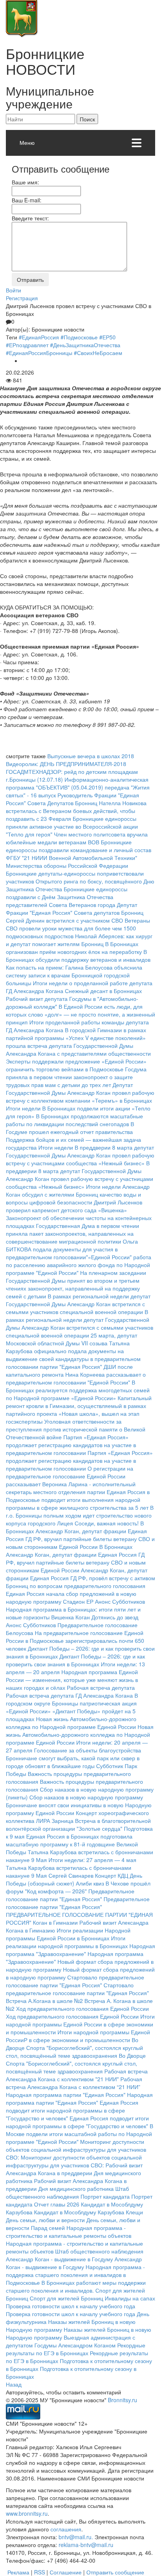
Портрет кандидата (105, 2196)
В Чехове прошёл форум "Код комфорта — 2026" (78, 1887)
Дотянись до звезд (115, 1617)
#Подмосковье (79, 337)
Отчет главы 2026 (57, 2204)
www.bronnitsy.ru (27, 2513)
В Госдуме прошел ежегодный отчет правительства (70, 1128)
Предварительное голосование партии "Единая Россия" (70, 1895)
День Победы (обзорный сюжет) (74, 1879)
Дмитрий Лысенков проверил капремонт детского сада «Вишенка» (74, 1206)
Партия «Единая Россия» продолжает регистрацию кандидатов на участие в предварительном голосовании (71, 1445)
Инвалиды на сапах (130, 2298)
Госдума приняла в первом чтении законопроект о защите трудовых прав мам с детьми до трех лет (76, 1077)
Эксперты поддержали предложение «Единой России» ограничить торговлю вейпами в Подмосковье (76, 1065)
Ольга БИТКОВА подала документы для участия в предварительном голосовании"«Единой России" (72, 1249)
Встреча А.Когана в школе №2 (44, 2001)
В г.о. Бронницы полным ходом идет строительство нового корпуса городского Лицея (80, 1515)
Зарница (63, 1821)
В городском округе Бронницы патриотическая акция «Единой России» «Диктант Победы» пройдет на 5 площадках (72, 1707)
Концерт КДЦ (112, 1875)
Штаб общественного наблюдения (67, 2192)
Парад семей (48, 2228)
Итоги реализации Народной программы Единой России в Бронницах (68, 1934)
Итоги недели (23, 1108)
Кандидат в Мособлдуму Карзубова (79, 2212)
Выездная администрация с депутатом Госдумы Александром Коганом (71, 2341)
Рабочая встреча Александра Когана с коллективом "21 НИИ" (77, 2075)
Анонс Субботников (120, 1601)
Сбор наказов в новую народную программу (86, 1797)
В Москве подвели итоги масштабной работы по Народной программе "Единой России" (80, 2134)
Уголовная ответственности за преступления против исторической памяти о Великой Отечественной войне (76, 1429)
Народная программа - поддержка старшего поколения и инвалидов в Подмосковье (75, 2275)
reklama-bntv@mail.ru (86, 2545)
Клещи (134, 2212)
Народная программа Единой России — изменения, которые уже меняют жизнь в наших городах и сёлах (72, 1680)
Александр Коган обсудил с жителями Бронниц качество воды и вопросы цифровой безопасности (78, 1194)
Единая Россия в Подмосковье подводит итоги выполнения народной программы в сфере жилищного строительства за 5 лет (78, 1500)
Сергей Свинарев (71, 1875)
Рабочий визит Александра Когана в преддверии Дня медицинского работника (74, 2173)
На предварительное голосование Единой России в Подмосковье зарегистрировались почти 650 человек (75, 1640)
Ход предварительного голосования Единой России (82, 2008)
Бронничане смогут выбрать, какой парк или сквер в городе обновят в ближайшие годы (73, 1762)
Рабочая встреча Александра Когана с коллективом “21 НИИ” (74, 2083)
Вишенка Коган (71, 1617)
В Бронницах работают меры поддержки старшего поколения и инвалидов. (76, 2286)
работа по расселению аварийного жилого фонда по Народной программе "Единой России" (79, 1265)
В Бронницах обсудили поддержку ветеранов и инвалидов (78, 955)
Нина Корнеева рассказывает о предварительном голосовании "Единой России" (76, 1378)
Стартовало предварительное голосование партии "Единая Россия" (75, 1981)
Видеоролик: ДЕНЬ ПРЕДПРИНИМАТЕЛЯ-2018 (66, 764)
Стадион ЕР (78, 1601)
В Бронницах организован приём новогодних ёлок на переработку (74, 948)
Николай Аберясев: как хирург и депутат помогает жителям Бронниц (79, 940)
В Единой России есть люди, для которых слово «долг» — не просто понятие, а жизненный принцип (80, 1014)
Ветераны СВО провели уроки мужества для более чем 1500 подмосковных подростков (78, 928)
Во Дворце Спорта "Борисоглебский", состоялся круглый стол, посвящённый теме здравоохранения (74, 2048)
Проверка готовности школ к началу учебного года (71, 2306)
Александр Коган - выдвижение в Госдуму (59, 2259)
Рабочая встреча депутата (101, 1687)
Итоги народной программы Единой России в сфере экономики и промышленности (80, 2024)
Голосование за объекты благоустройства (88, 1750)
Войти (13, 290)
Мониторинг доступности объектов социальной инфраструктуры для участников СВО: (76, 2149)
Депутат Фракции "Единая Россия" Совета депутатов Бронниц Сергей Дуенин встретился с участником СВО (75, 912)
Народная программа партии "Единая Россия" (66, 2095)
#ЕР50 (107, 337)
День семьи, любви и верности (45, 2220)
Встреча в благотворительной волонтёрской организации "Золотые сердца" (78, 1824)
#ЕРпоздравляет (27, 345)
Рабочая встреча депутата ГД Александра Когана (69, 1695)
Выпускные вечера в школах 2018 (91, 756)
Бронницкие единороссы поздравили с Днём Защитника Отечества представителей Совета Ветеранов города (67, 897)
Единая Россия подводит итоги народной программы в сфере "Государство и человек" (72, 2110)
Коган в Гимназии (55, 1922)
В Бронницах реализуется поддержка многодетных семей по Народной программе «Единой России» (78, 1390)
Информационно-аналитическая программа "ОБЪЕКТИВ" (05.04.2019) (77, 783)
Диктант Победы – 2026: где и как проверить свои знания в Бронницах (75, 1660)
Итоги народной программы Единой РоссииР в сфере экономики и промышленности (78, 2036)
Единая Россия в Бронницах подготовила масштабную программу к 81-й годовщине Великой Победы (72, 1844)
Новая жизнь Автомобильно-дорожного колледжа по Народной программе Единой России (71, 1723)
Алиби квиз (90, 1883)
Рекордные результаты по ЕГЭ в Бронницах (76, 2349)
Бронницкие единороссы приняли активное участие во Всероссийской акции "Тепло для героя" (72, 826)
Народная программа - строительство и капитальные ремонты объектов (69, 2232)
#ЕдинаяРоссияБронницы (39, 353)
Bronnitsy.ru (123, 2400)
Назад (14, 2384)
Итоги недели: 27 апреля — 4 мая (92, 1860)
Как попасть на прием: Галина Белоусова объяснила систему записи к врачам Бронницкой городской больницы (74, 975)
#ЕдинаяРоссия (39, 337)
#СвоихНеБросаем (98, 353)
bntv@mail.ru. (76, 2537)
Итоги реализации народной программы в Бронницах (67, 1942)
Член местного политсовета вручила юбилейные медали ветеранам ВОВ (77, 838)
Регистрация (22, 298)
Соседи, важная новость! (107, 1523)
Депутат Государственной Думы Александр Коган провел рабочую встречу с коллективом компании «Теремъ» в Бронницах (80, 1092)
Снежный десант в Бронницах (103, 991)
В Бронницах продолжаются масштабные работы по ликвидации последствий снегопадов (74, 1120)
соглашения (66, 2529)
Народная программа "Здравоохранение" (80, 1950)
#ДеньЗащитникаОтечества (85, 345)
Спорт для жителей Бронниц (66, 2298)
